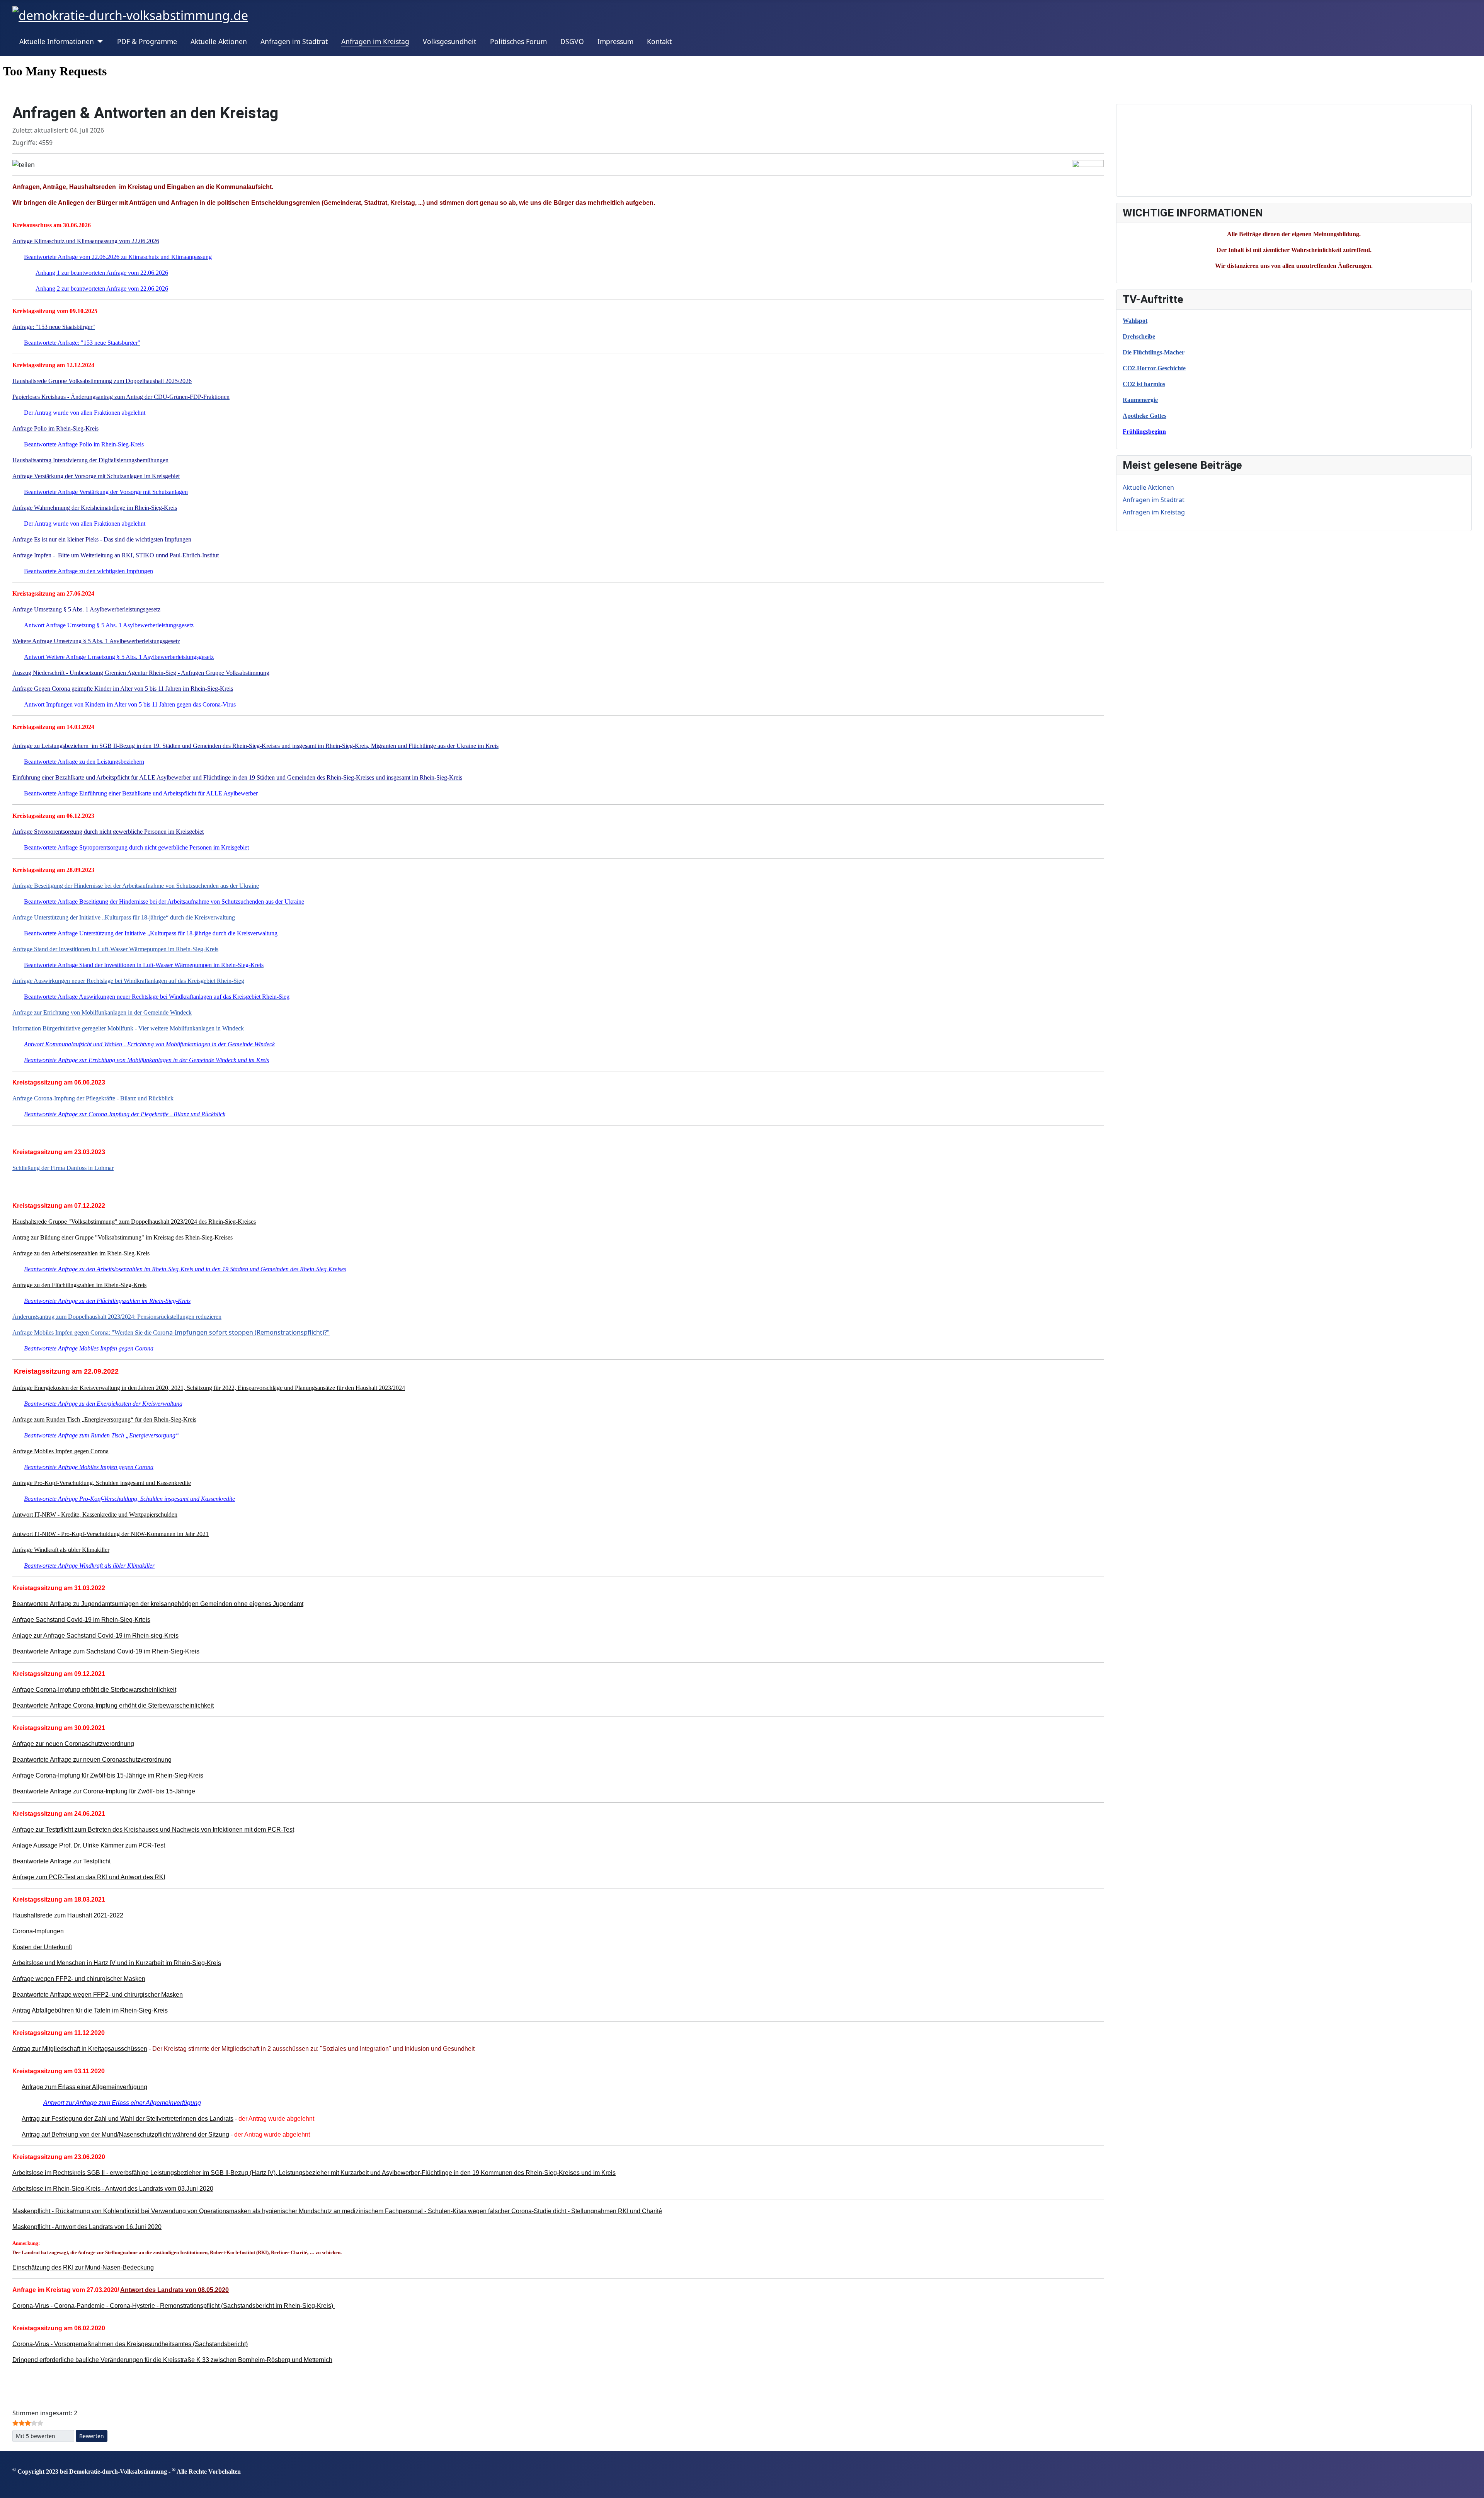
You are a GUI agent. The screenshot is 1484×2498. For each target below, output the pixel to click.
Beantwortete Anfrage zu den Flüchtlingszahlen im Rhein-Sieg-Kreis (107, 1301)
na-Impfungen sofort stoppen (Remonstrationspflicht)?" (171, 1332)
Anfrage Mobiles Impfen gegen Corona (60, 1451)
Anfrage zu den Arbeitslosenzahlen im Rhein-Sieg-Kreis (81, 1253)
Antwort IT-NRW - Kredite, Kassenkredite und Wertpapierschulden (95, 1515)
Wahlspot (1135, 321)
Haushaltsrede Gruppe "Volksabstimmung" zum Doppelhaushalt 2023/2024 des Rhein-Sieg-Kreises (134, 1222)
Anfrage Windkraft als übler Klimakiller (61, 1550)
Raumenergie (1140, 400)
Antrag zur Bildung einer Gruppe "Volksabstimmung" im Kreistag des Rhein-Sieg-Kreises (123, 1237)
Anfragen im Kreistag (375, 41)
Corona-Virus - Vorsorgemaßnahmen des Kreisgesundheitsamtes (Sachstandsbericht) (130, 2344)
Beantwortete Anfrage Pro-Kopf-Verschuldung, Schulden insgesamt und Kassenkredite (129, 1499)
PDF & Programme (147, 41)
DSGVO (572, 41)
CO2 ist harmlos (1144, 384)
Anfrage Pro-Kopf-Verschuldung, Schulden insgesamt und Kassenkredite (102, 1483)
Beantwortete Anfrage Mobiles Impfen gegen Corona (89, 1348)
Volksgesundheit (449, 41)
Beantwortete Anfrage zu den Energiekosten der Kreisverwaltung (103, 1404)
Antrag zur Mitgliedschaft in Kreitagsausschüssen (80, 2049)
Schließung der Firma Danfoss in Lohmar (63, 1168)
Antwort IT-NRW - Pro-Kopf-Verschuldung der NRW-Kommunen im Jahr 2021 (111, 1534)
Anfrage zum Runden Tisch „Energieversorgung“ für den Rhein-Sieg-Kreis (104, 1419)
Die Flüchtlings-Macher (1154, 352)
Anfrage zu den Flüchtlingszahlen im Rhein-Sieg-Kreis (79, 1285)
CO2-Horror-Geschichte (1154, 368)
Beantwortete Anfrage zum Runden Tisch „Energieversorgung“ (101, 1435)
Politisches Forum (518, 41)
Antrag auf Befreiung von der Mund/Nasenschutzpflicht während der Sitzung (125, 2134)
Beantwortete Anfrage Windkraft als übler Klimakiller (89, 1566)
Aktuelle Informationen (57, 41)
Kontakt (659, 41)
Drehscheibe (1139, 336)
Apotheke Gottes (1144, 416)
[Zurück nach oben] (1474, 2488)
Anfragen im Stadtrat (294, 41)
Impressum (615, 41)
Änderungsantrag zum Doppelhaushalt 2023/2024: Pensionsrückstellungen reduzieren (117, 1317)
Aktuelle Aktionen (219, 41)
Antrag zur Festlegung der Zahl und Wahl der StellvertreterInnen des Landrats (128, 2119)
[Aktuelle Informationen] (99, 41)
